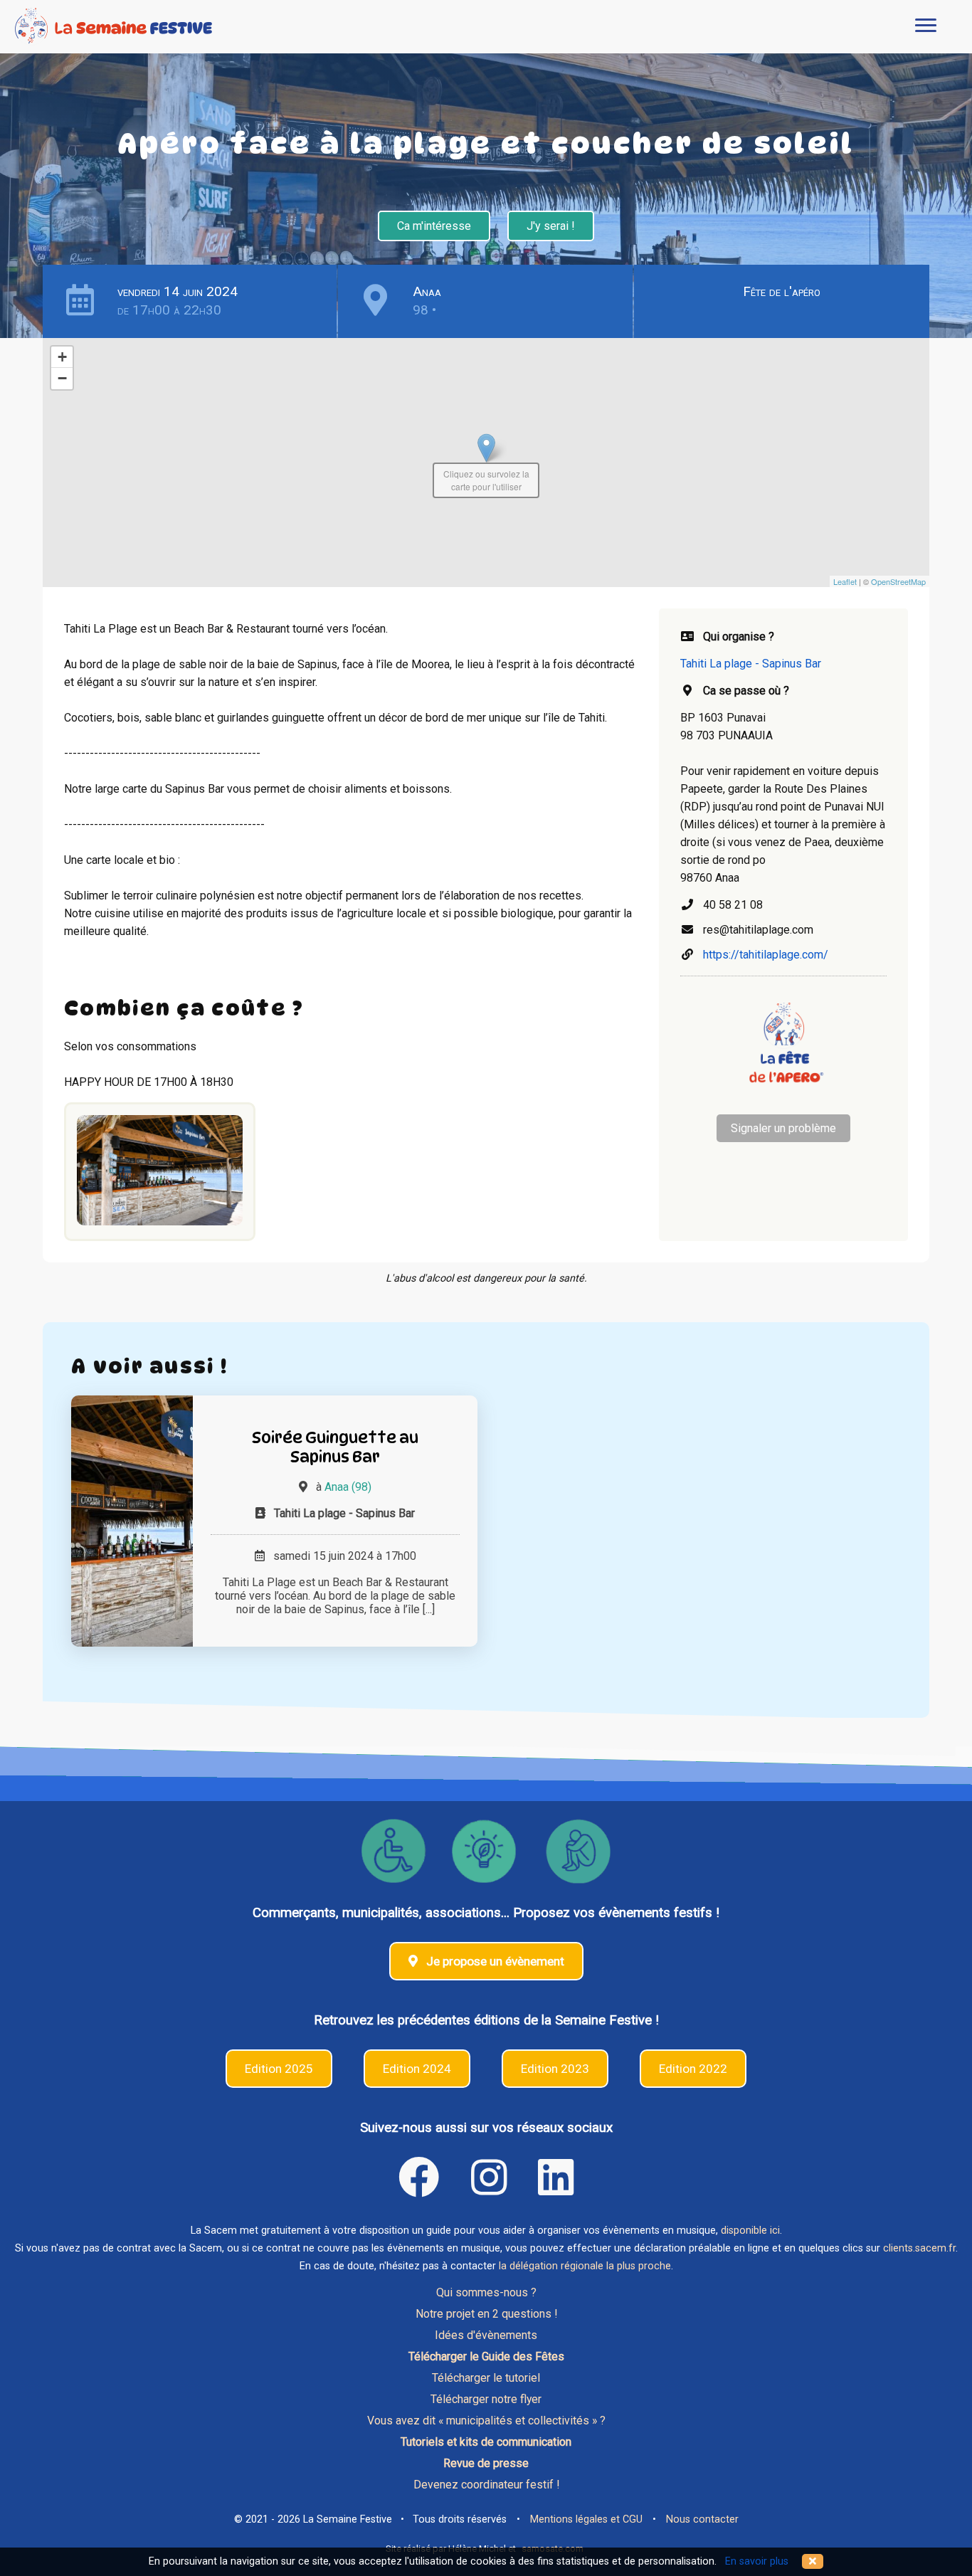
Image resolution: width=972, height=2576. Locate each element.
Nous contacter (702, 2519)
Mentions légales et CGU (586, 2519)
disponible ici (750, 2231)
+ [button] (62, 357)
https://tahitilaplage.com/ (766, 955)
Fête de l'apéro (782, 291)
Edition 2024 (417, 2069)
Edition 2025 (279, 2069)
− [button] (62, 378)
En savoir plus (757, 2561)
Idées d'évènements (486, 2335)
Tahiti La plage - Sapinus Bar (751, 664)
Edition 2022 (693, 2069)
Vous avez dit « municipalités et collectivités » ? (486, 2421)
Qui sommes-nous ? (486, 2292)
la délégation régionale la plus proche (585, 2266)
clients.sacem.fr (919, 2248)
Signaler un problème (783, 1128)
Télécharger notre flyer (486, 2399)
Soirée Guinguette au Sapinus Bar (335, 1447)
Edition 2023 (555, 2069)
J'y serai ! (551, 226)
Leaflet (845, 581)
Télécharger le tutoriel (486, 2378)
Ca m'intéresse (434, 226)
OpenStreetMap (898, 581)
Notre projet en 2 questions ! (486, 2314)
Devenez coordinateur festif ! (486, 2485)
